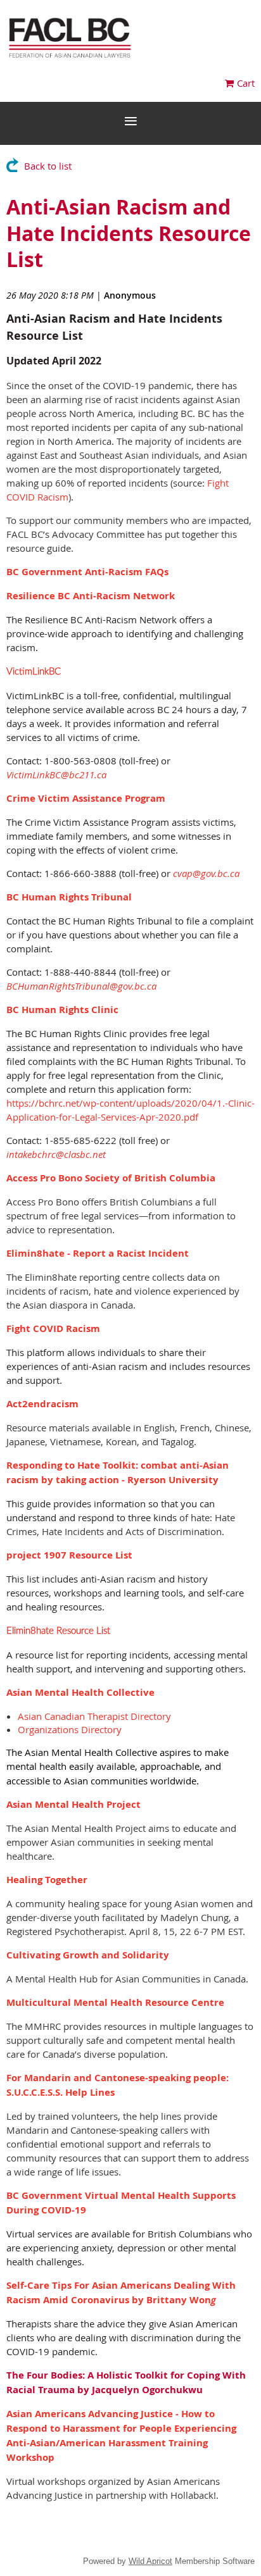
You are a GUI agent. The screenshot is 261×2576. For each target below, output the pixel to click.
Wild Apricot (150, 2561)
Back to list (48, 166)
